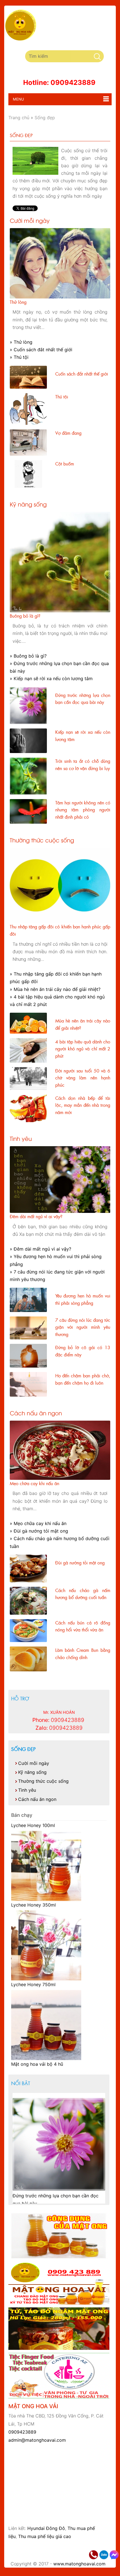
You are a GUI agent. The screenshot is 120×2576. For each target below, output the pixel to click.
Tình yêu (21, 1138)
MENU (16, 99)
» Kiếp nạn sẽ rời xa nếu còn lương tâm (51, 678)
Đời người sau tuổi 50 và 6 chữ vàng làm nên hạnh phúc (83, 1078)
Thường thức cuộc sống (42, 840)
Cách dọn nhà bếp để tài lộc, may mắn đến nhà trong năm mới (83, 1105)
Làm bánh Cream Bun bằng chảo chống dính (83, 1653)
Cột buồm (65, 463)
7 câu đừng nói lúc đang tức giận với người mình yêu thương (83, 1327)
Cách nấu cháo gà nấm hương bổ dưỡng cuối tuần (83, 1594)
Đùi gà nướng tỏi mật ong (80, 1562)
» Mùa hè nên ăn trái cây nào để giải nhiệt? (55, 989)
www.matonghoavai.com (79, 2564)
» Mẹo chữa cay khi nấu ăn (38, 1523)
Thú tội (62, 396)
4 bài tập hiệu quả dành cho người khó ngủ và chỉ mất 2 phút (83, 1049)
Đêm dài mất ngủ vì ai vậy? (36, 1216)
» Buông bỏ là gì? (28, 656)
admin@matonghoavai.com (37, 2440)
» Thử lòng (21, 342)
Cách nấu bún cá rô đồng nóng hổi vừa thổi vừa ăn (83, 1626)
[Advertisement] (64, 2550)
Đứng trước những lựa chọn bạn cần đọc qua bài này (83, 699)
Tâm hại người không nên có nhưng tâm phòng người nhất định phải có (83, 810)
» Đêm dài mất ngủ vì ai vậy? (40, 1249)
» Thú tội (19, 357)
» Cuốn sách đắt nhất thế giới (41, 350)
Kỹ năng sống (28, 504)
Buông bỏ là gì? (25, 616)
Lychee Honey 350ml (33, 1898)
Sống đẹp (23, 1749)
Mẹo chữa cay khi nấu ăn (34, 1483)
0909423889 (22, 2432)
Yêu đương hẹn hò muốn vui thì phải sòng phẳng (83, 1299)
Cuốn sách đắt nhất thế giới (82, 374)
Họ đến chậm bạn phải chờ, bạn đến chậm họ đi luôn (83, 1379)
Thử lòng (18, 302)
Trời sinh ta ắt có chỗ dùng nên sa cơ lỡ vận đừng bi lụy (83, 764)
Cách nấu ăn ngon (36, 1413)
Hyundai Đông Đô (46, 2528)
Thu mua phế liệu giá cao (45, 2536)
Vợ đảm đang (68, 433)
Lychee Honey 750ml (33, 1977)
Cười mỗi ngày (30, 220)
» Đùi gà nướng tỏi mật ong (39, 1531)
